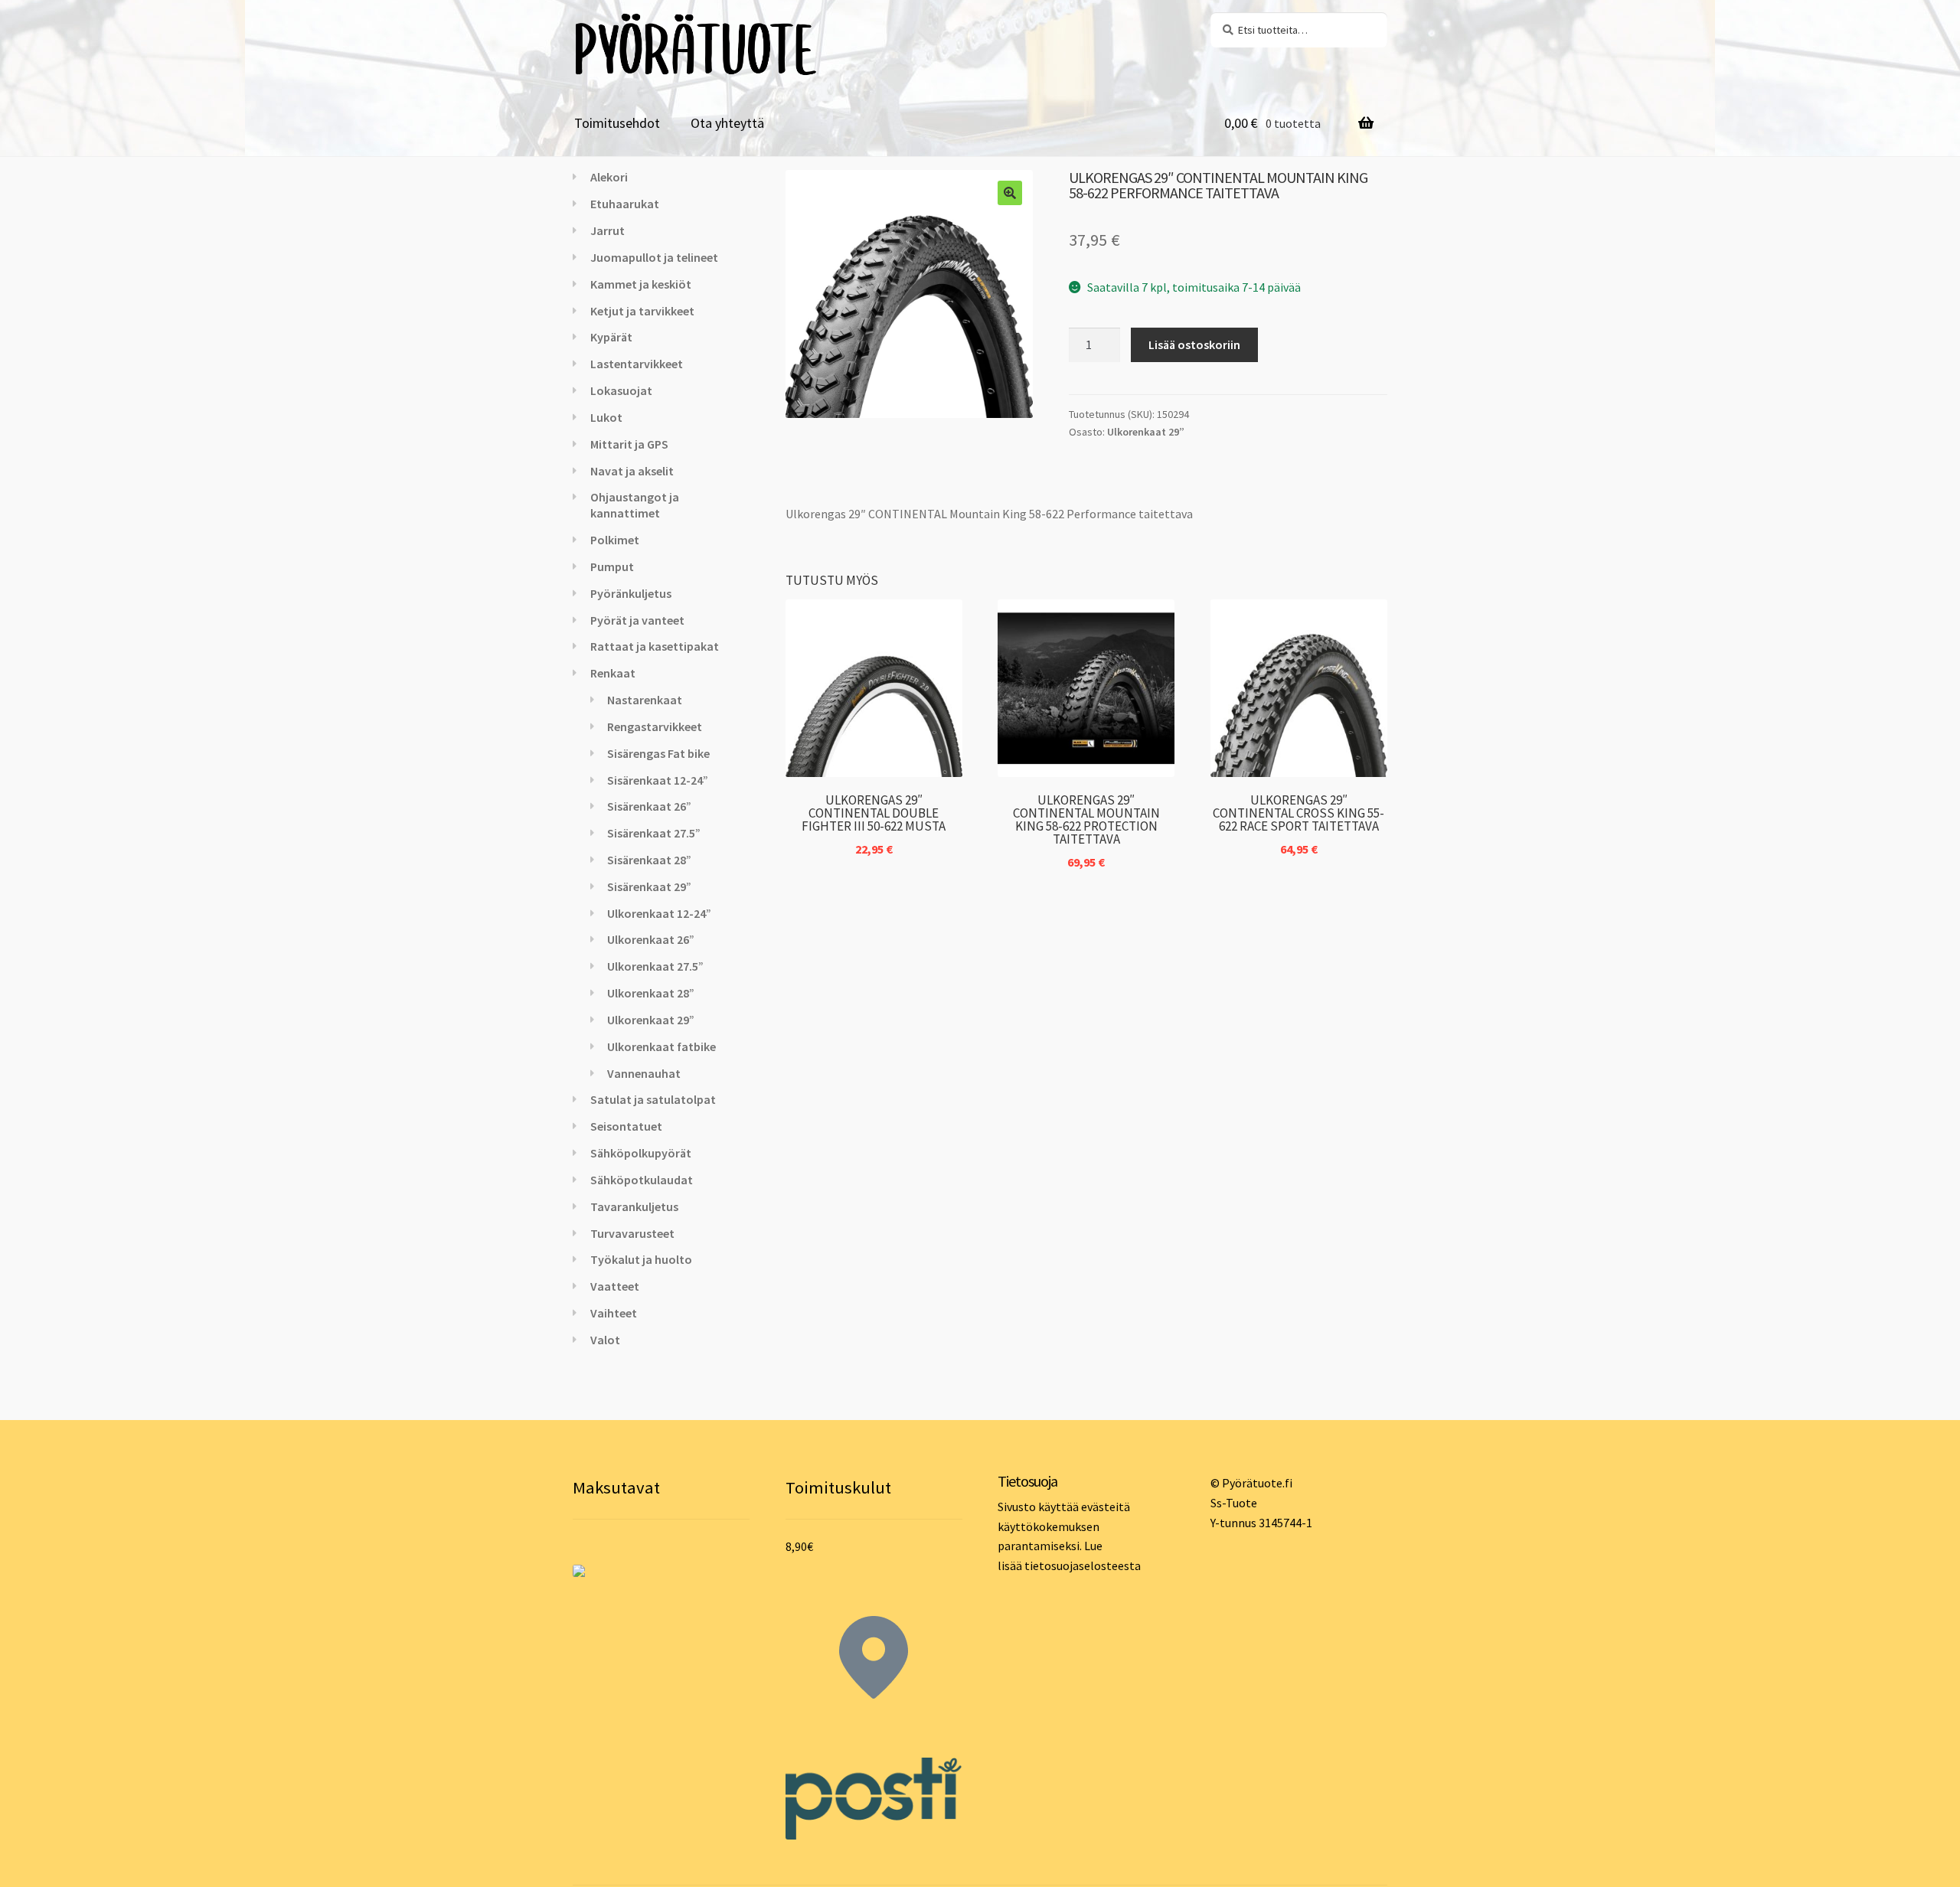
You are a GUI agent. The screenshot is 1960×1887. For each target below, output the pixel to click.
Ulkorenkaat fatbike (661, 1046)
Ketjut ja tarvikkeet (642, 311)
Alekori (609, 177)
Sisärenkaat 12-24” (658, 780)
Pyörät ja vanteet (637, 620)
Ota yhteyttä (727, 123)
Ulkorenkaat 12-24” (659, 913)
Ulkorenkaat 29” (1146, 432)
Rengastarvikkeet (655, 726)
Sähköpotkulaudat (642, 1180)
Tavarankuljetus (634, 1206)
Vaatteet (615, 1286)
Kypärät (611, 337)
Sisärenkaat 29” (649, 886)
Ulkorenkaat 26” (651, 939)
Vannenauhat (644, 1073)
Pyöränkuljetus (631, 593)
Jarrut (608, 230)
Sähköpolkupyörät (641, 1153)
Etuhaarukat (625, 204)
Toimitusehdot (617, 123)
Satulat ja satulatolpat (653, 1099)
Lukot (606, 417)
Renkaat (613, 673)
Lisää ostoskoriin (1194, 344)
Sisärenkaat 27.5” (654, 833)
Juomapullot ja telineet (654, 257)
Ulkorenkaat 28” (651, 993)
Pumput (612, 566)
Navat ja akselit (632, 471)
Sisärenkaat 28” (649, 860)
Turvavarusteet (632, 1233)
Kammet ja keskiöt (641, 284)
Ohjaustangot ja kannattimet (635, 505)
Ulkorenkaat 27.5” (655, 966)
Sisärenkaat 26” (649, 806)
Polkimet (615, 540)
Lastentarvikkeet (637, 364)
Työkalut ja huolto (641, 1259)
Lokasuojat (621, 390)
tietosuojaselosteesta (1083, 1565)
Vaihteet (614, 1313)
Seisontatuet (626, 1126)
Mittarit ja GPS (629, 444)
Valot (605, 1340)
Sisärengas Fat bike (658, 753)
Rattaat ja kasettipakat (655, 646)
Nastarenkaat (645, 700)
